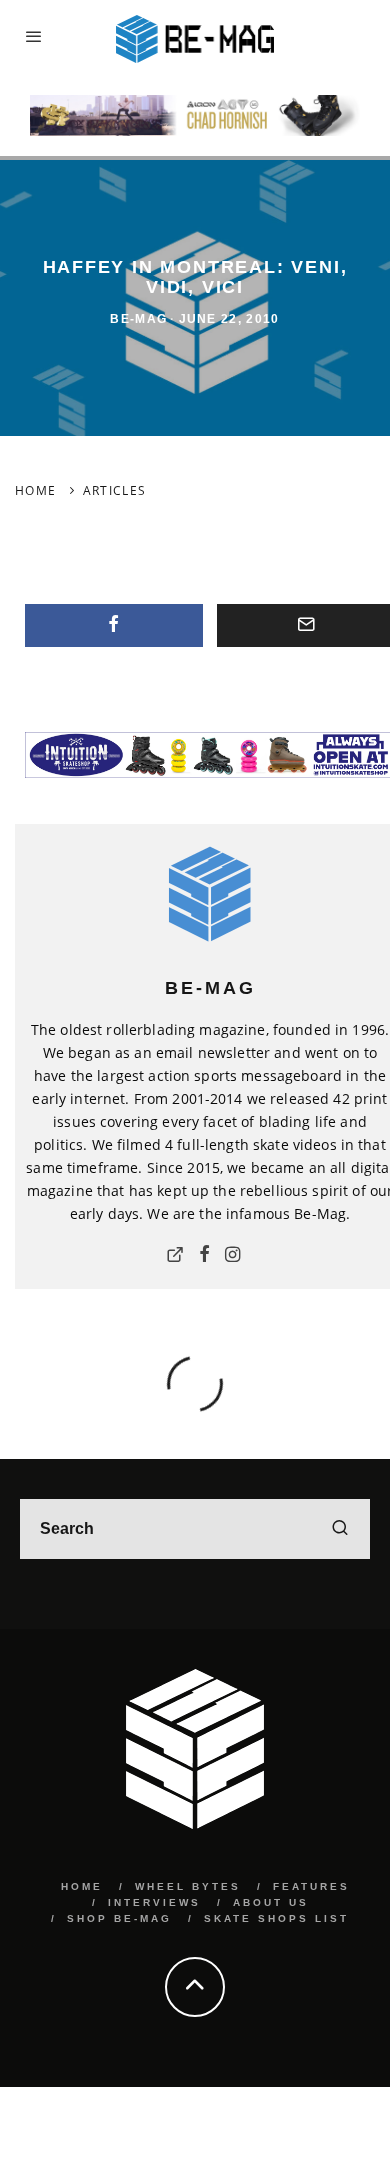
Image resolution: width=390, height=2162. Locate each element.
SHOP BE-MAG (119, 1918)
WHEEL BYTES (188, 1886)
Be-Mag (138, 320)
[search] (340, 1529)
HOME (82, 1886)
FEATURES (311, 1886)
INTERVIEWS (154, 1902)
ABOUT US (271, 1902)
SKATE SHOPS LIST (276, 1918)
